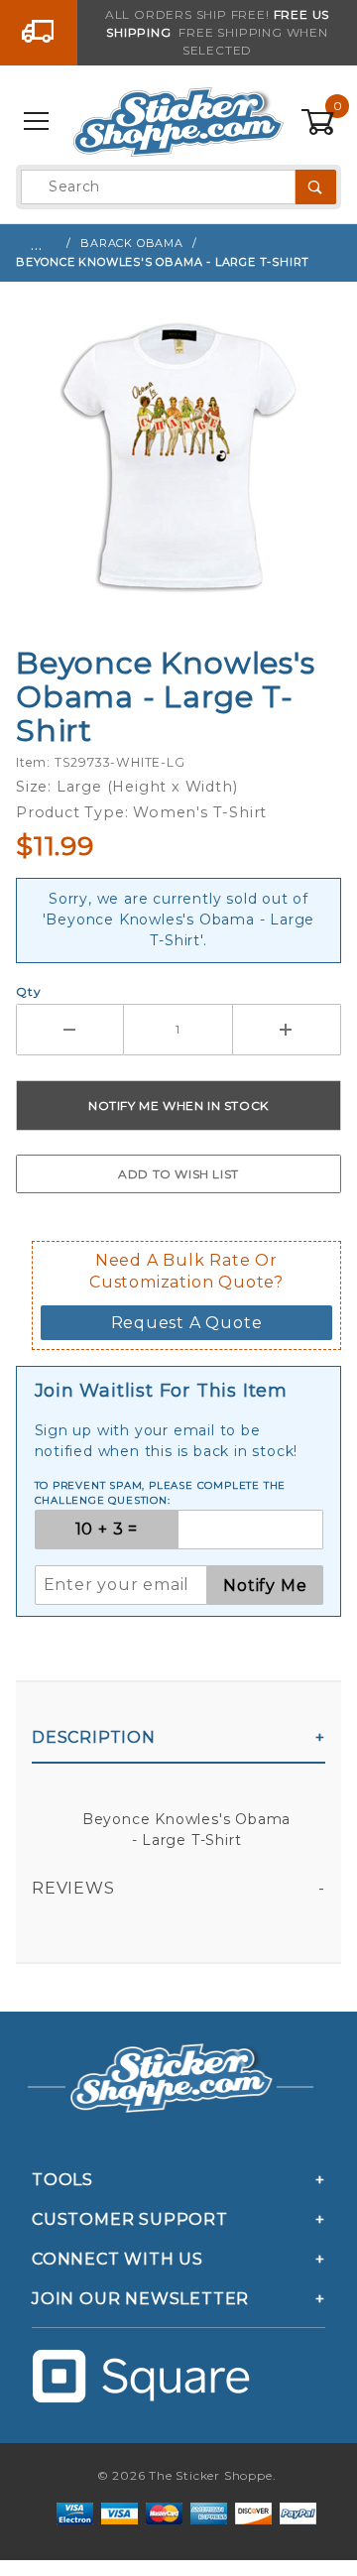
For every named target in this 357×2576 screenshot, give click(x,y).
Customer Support (130, 2219)
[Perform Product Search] (316, 187)
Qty (28, 991)
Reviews (73, 1888)
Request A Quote (187, 1323)
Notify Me (265, 1586)
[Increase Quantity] (287, 1030)
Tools (62, 2180)
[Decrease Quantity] (70, 1030)
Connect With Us (118, 2259)
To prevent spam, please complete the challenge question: (161, 1493)
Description (94, 1737)
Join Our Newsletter (140, 2299)
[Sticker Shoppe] (178, 121)
